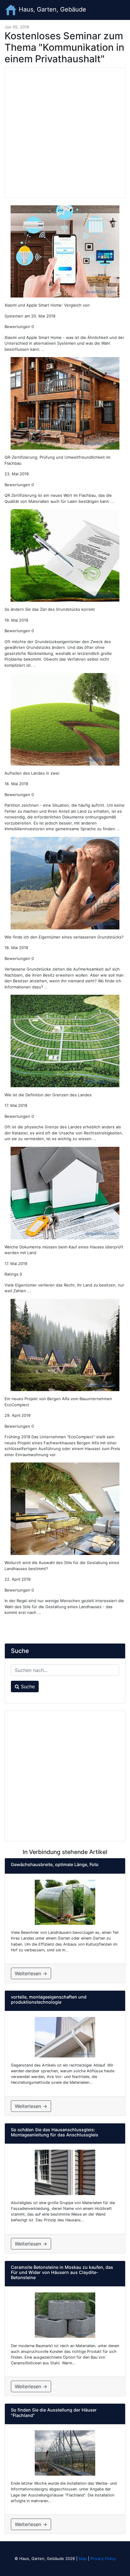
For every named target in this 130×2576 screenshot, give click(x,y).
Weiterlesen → (31, 1973)
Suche (27, 1686)
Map (83, 2558)
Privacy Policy (103, 2558)
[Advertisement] (65, 133)
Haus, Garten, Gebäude (52, 9)
